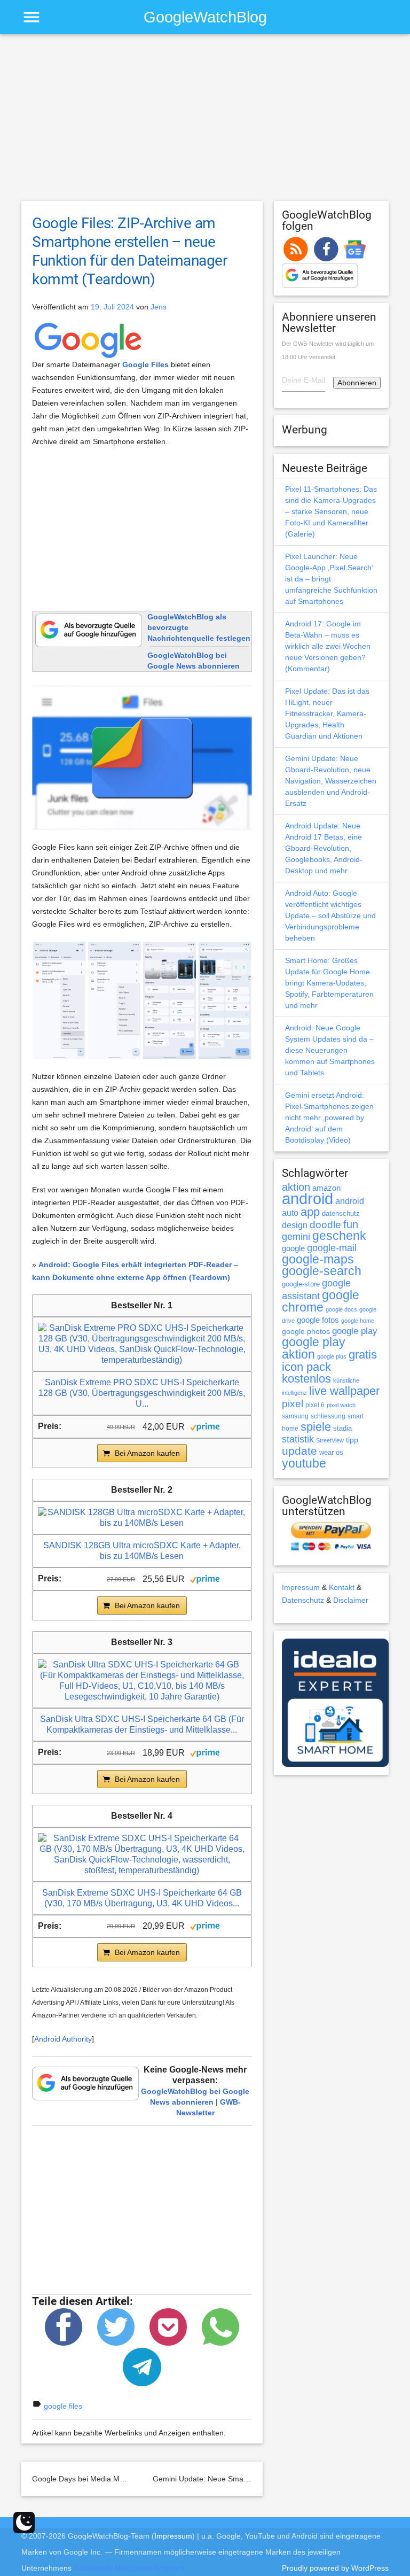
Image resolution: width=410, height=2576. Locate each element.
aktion (296, 1187)
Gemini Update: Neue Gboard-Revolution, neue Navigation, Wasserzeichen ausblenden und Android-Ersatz (331, 781)
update (299, 1451)
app (310, 1212)
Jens (159, 307)
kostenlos (306, 1379)
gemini (296, 1237)
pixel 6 (315, 1405)
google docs (341, 1309)
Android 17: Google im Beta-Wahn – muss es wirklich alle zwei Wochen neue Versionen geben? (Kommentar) (328, 646)
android (307, 1198)
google (293, 1248)
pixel (293, 1403)
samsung (295, 1416)
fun (351, 1224)
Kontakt (342, 1587)
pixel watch (341, 1405)
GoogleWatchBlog (205, 17)
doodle (325, 1224)
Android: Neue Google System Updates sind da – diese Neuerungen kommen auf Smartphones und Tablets (330, 1050)
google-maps (318, 1259)
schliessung (328, 1416)
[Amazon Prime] (205, 1426)
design (295, 1225)
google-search (322, 1271)
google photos (306, 1331)
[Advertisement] (205, 122)
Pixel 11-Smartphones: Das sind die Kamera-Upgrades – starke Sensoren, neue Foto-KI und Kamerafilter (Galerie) (331, 511)
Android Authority (63, 2039)
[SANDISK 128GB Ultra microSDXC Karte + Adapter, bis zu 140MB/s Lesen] (142, 1517)
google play (355, 1331)
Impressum (301, 1587)
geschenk (339, 1236)
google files (63, 2406)
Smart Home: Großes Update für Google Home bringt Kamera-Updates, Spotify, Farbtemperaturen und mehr (329, 983)
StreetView (330, 1440)
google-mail (332, 1248)
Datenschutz (303, 1600)
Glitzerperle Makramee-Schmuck (129, 2568)
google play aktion (314, 1348)
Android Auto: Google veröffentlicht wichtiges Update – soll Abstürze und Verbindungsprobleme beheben (330, 915)
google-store (301, 1284)
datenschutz (341, 1213)
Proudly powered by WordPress (335, 2568)
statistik (298, 1439)
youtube (304, 1463)
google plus (332, 1356)
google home (358, 1321)
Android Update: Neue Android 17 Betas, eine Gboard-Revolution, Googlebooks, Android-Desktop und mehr (324, 848)
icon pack (306, 1367)
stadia (342, 1428)
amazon (326, 1188)
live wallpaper (344, 1391)
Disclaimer (351, 1600)
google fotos (318, 1320)
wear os (331, 1452)
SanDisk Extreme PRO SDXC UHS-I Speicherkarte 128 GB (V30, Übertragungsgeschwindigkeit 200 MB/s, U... (142, 1393)
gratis (363, 1355)
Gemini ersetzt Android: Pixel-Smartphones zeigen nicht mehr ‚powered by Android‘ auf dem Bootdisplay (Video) (329, 1118)
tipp (352, 1440)
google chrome (321, 1301)
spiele (316, 1427)
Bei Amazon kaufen (147, 1453)
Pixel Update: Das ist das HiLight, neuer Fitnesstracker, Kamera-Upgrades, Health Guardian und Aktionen (327, 713)
